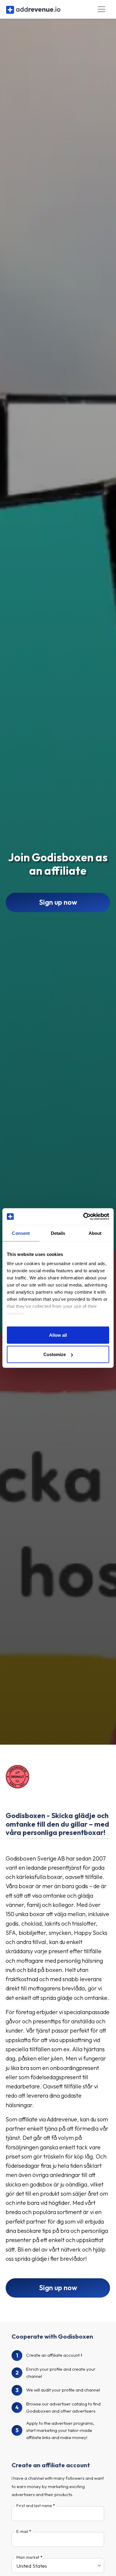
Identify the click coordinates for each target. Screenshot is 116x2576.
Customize (55, 1354)
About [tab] (95, 1233)
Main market (28, 2557)
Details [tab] (58, 1233)
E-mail (22, 2531)
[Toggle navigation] (102, 9)
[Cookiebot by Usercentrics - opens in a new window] (83, 1217)
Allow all (58, 1335)
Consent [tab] (21, 1233)
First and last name (34, 2506)
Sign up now (58, 902)
